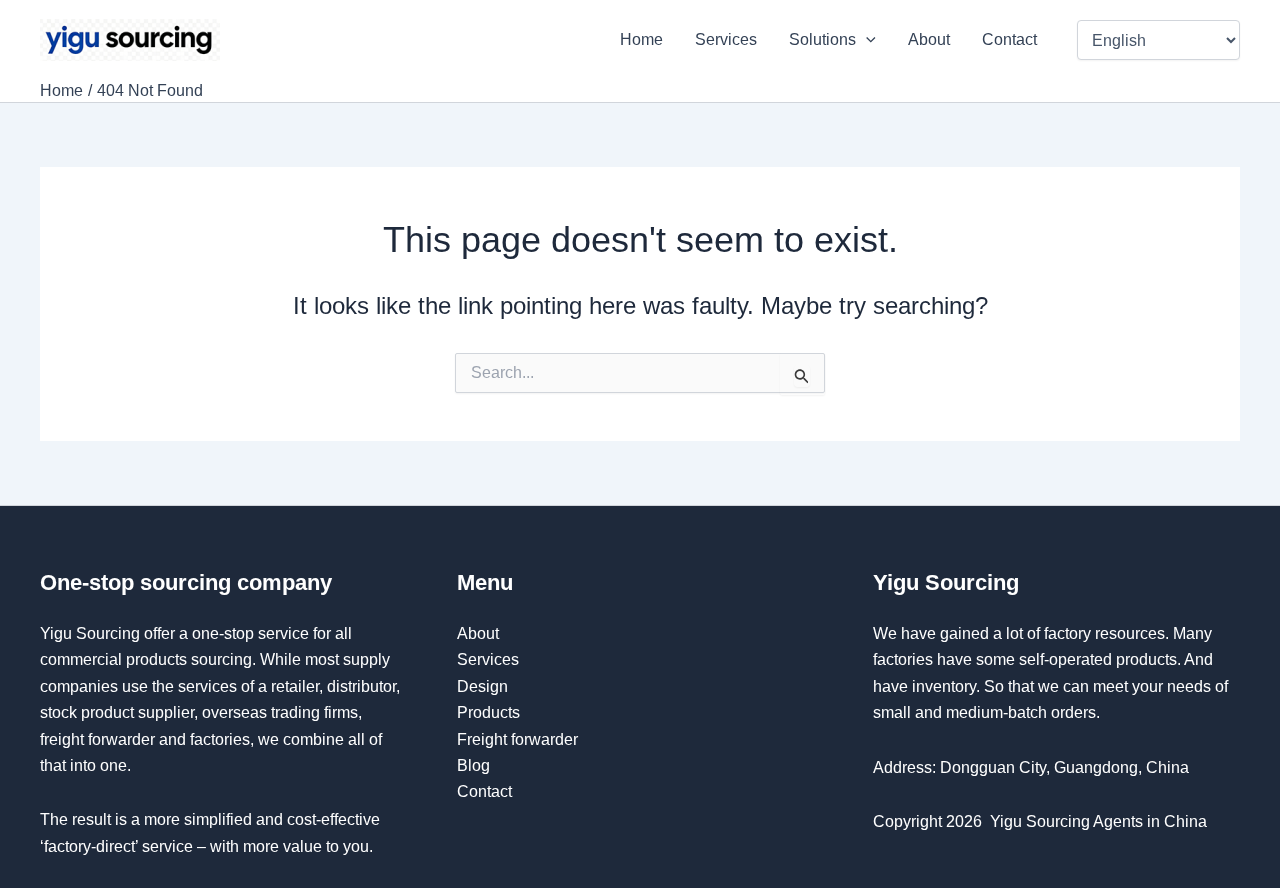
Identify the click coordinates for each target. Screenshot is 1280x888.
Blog (473, 765)
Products (488, 712)
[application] (866, 40)
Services (726, 39)
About (929, 39)
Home (641, 39)
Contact (1011, 39)
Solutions (822, 39)
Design (482, 686)
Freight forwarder (517, 739)
